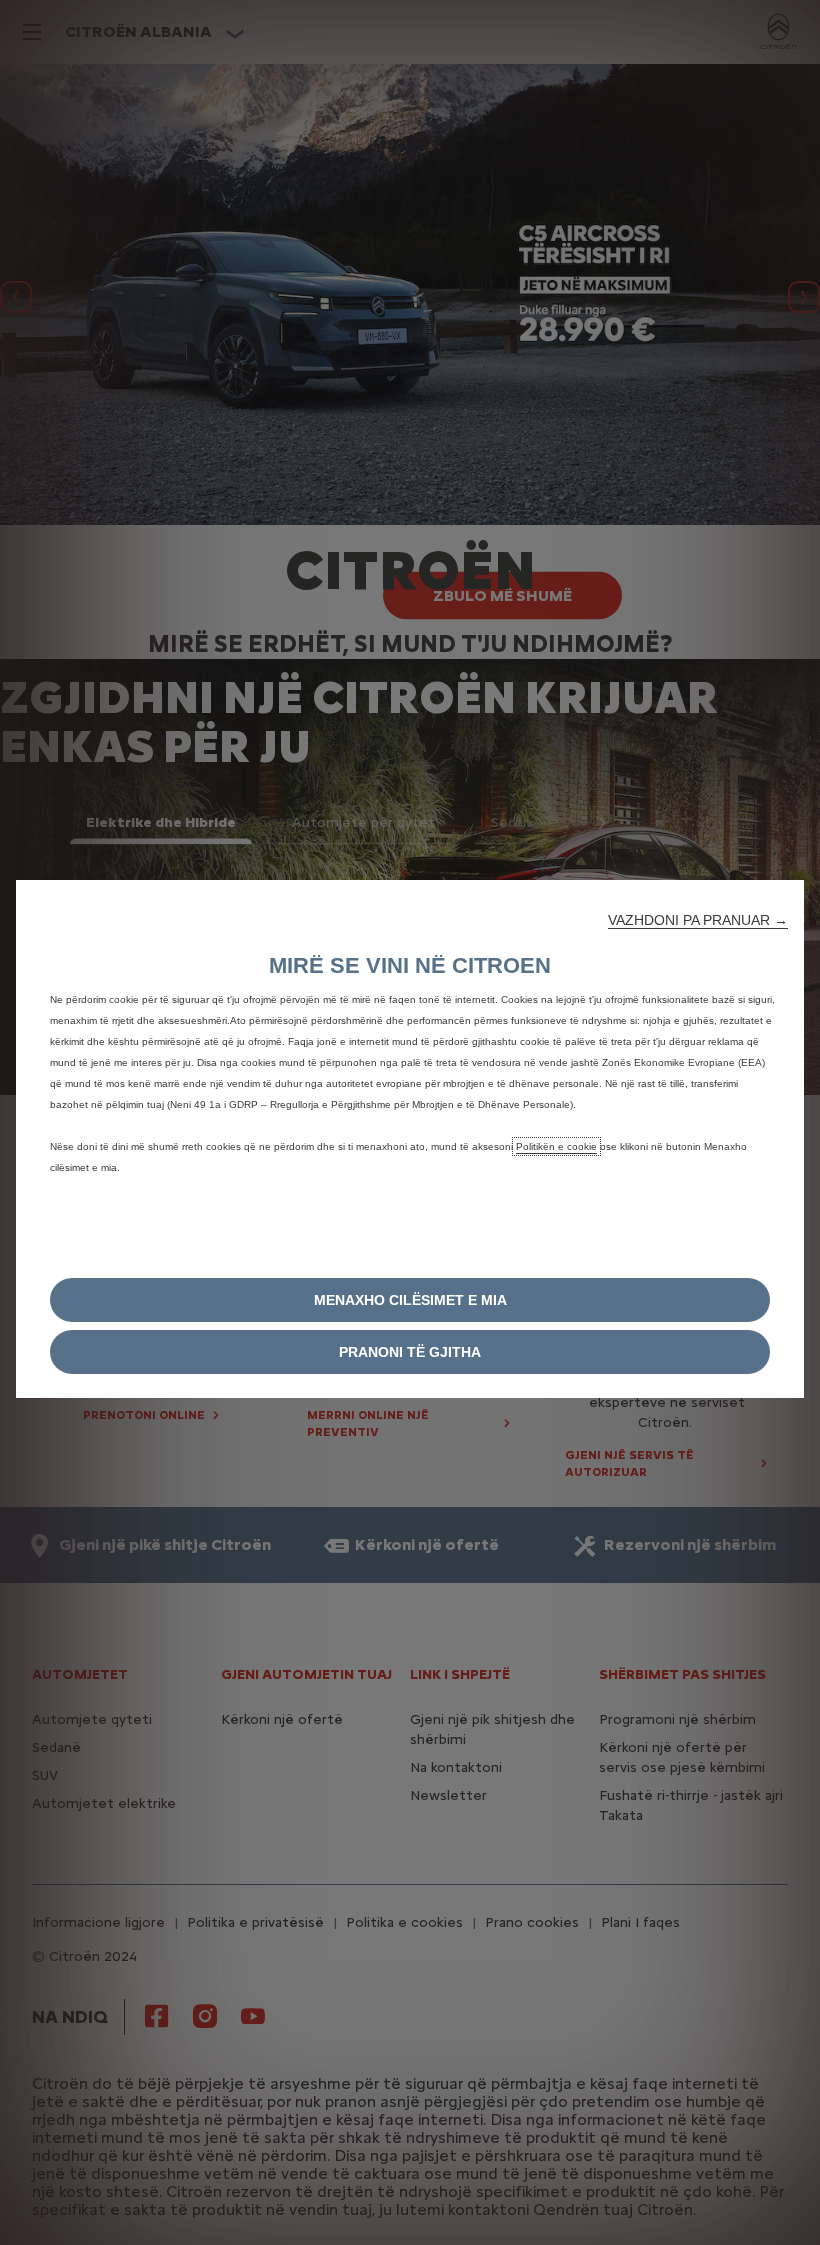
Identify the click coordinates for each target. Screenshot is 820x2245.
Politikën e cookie (556, 1146)
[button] (698, 920)
